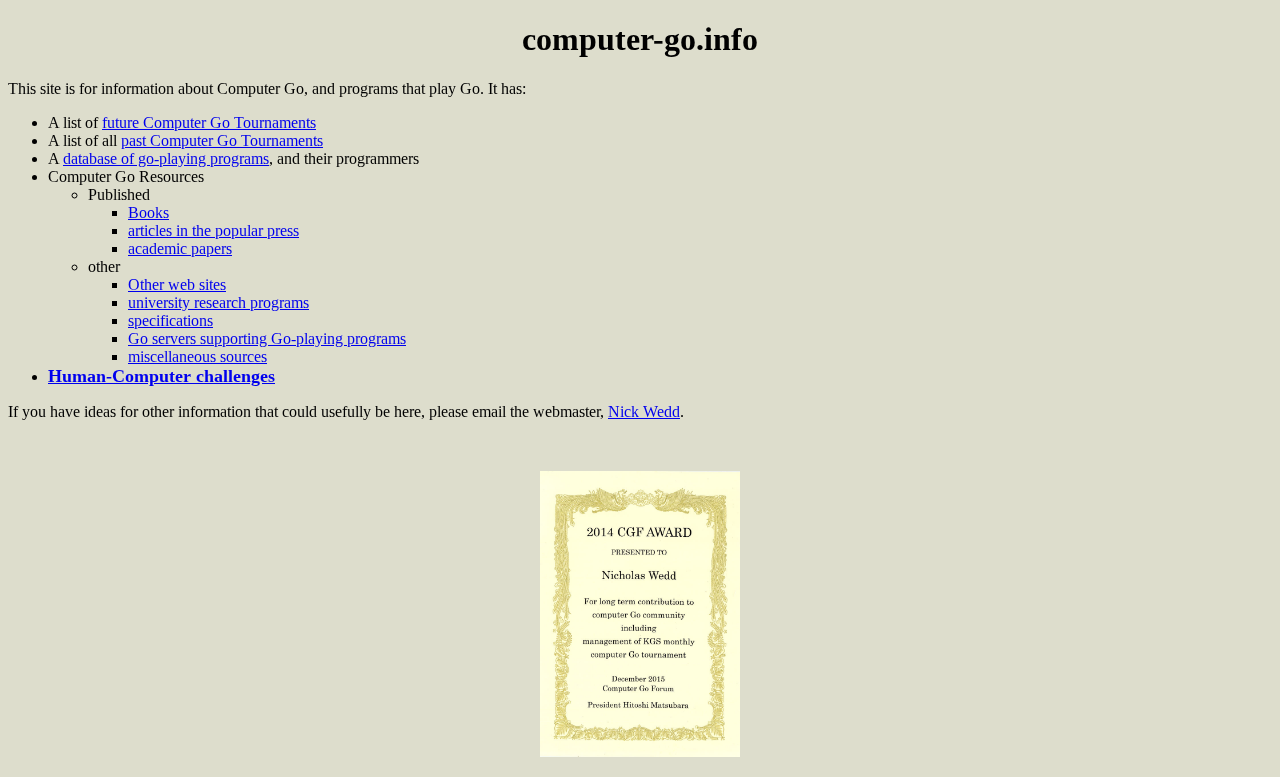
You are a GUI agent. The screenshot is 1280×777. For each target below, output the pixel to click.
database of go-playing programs (166, 158)
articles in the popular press (213, 230)
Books (148, 212)
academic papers (180, 248)
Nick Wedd (644, 411)
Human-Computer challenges (161, 376)
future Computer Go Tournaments (209, 122)
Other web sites (177, 284)
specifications (170, 320)
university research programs (218, 302)
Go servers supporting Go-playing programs (267, 338)
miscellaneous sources (197, 356)
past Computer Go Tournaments (222, 140)
